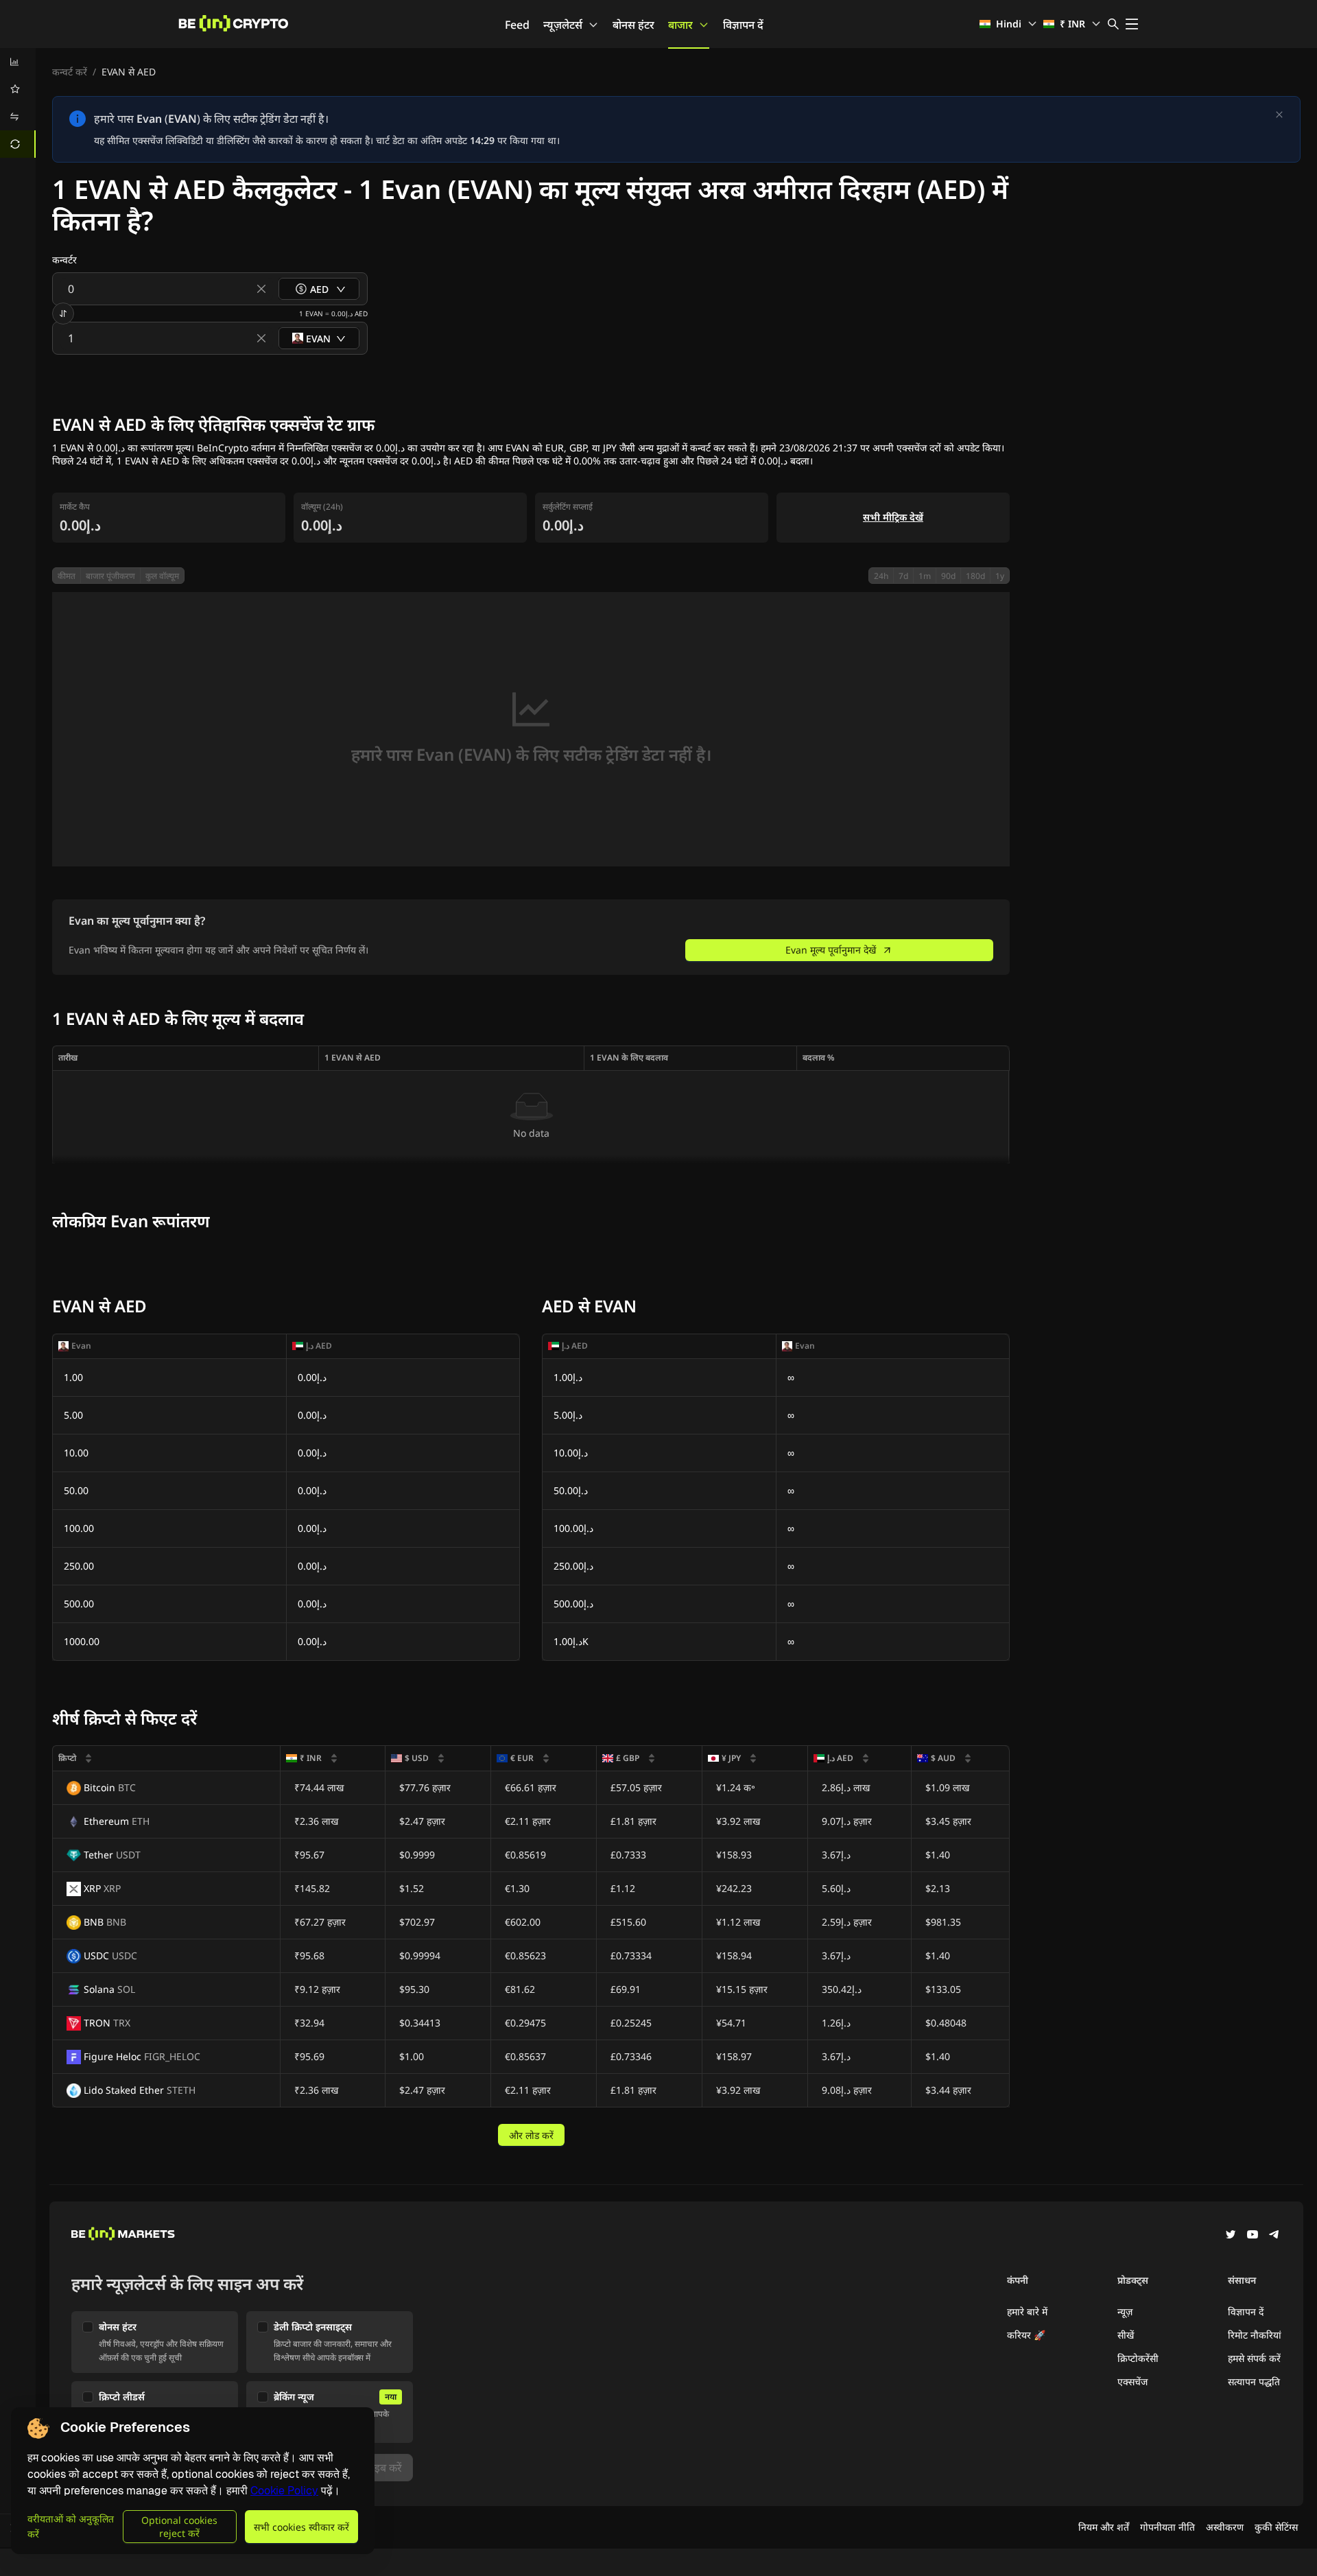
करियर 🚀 (1026, 2335)
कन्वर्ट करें (70, 72)
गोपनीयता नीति (1167, 2527)
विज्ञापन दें (743, 25)
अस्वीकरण (1225, 2527)
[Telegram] (1274, 2236)
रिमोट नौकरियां (1255, 2335)
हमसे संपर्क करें (1254, 2358)
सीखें (1126, 2335)
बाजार (680, 25)
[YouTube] (1253, 2236)
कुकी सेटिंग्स (1276, 2527)
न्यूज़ (1125, 2312)
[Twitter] (1231, 2236)
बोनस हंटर (633, 25)
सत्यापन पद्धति (1254, 2382)
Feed (517, 25)
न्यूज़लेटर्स (563, 25)
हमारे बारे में (1027, 2312)
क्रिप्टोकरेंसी (1138, 2358)
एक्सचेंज (1132, 2382)
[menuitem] (18, 62)
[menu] (18, 103)
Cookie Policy (284, 2491)
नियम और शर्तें (1104, 2527)
